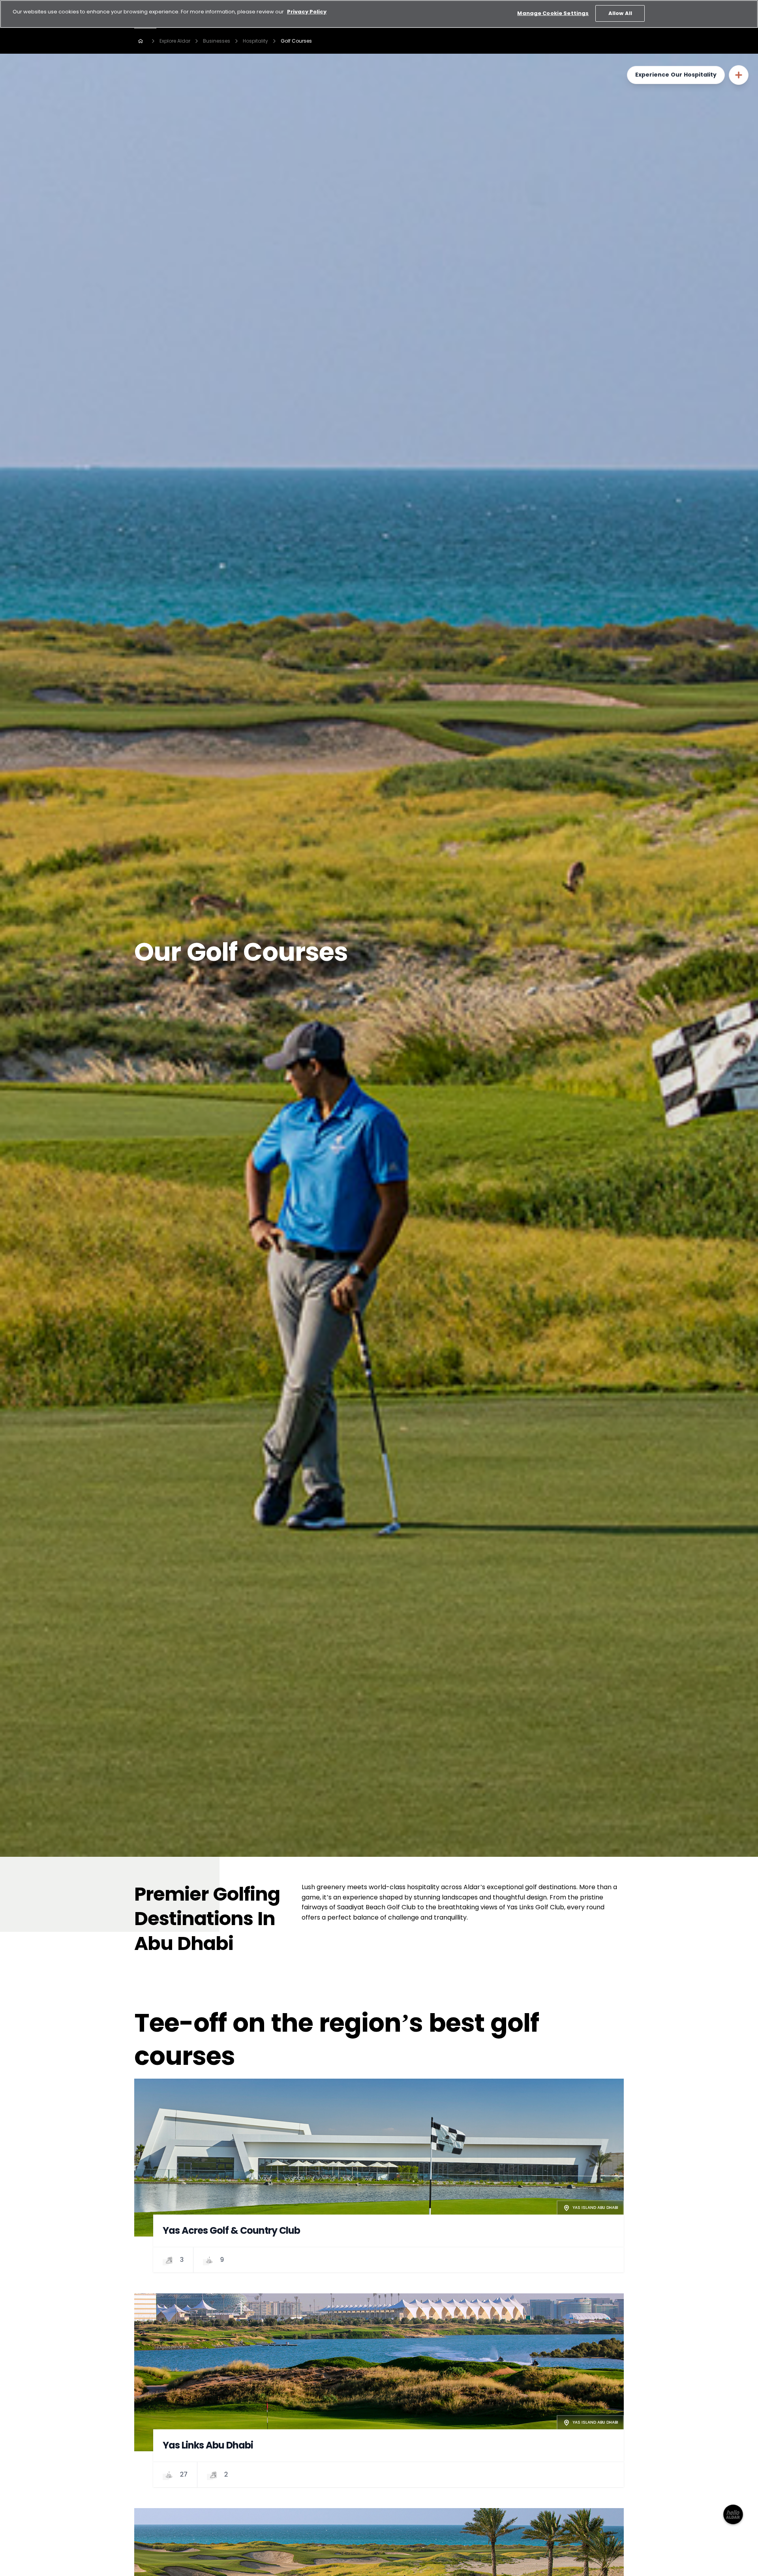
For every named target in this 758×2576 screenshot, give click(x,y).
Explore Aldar (175, 41)
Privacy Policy (307, 12)
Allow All (620, 13)
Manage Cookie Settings (553, 13)
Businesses (217, 41)
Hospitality (255, 41)
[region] (379, 14)
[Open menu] (739, 75)
